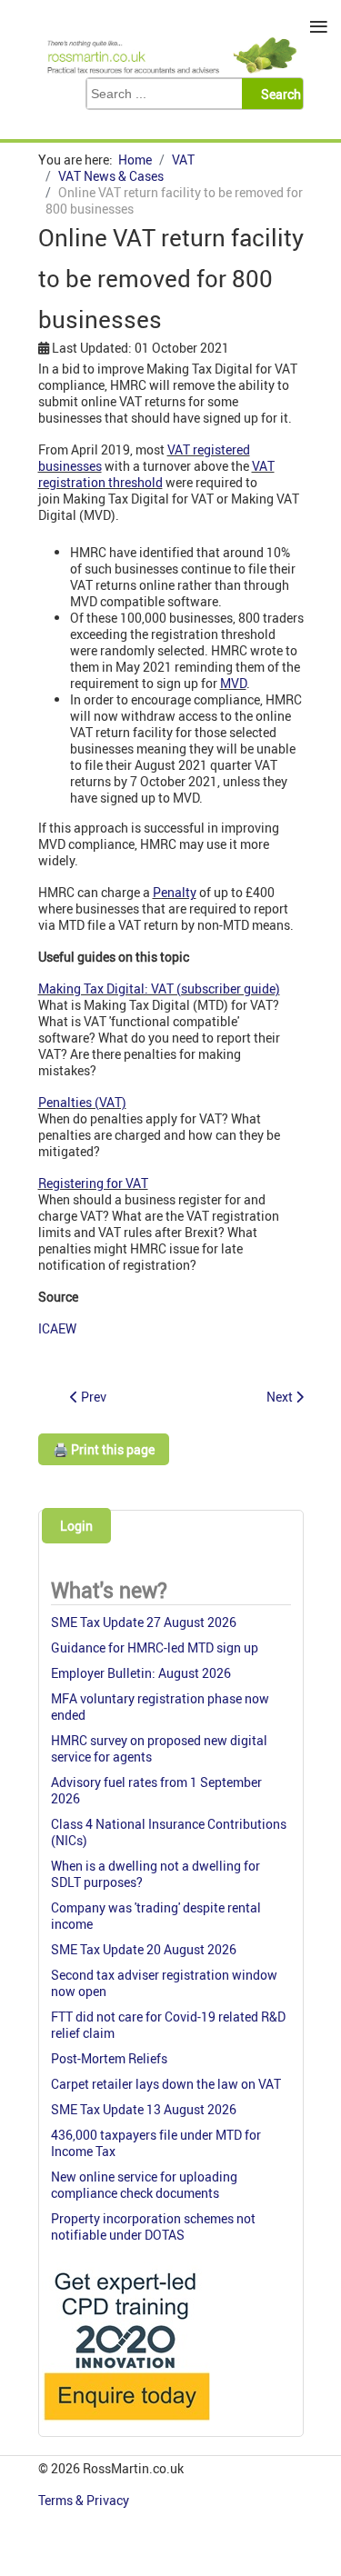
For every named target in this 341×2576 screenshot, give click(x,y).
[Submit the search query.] (278, 94)
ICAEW (57, 1328)
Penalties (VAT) (82, 1102)
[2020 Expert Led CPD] (126, 2425)
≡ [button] (319, 27)
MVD (233, 683)
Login (76, 1526)
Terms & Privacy (85, 2500)
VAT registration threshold (156, 474)
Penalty (175, 892)
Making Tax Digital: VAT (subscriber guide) (159, 988)
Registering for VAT (93, 1183)
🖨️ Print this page (104, 1449)
